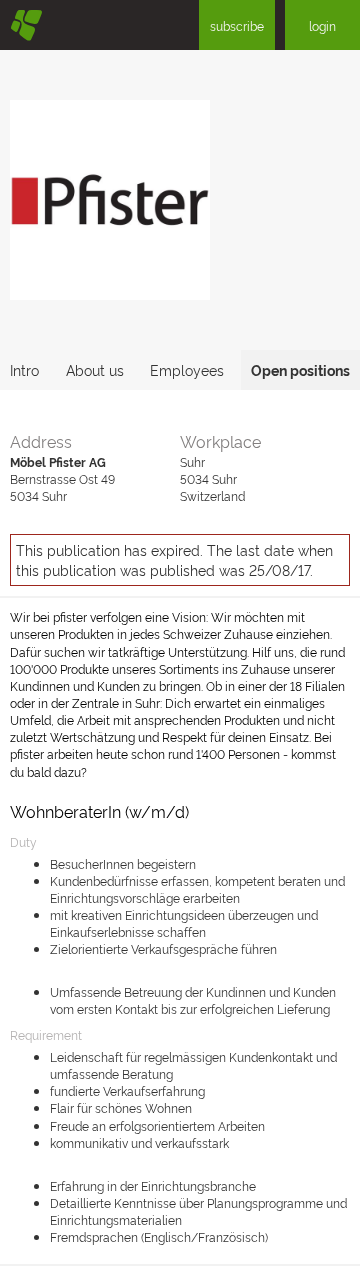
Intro (24, 369)
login (322, 25)
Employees (187, 369)
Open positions (300, 369)
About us (95, 369)
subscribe (237, 25)
